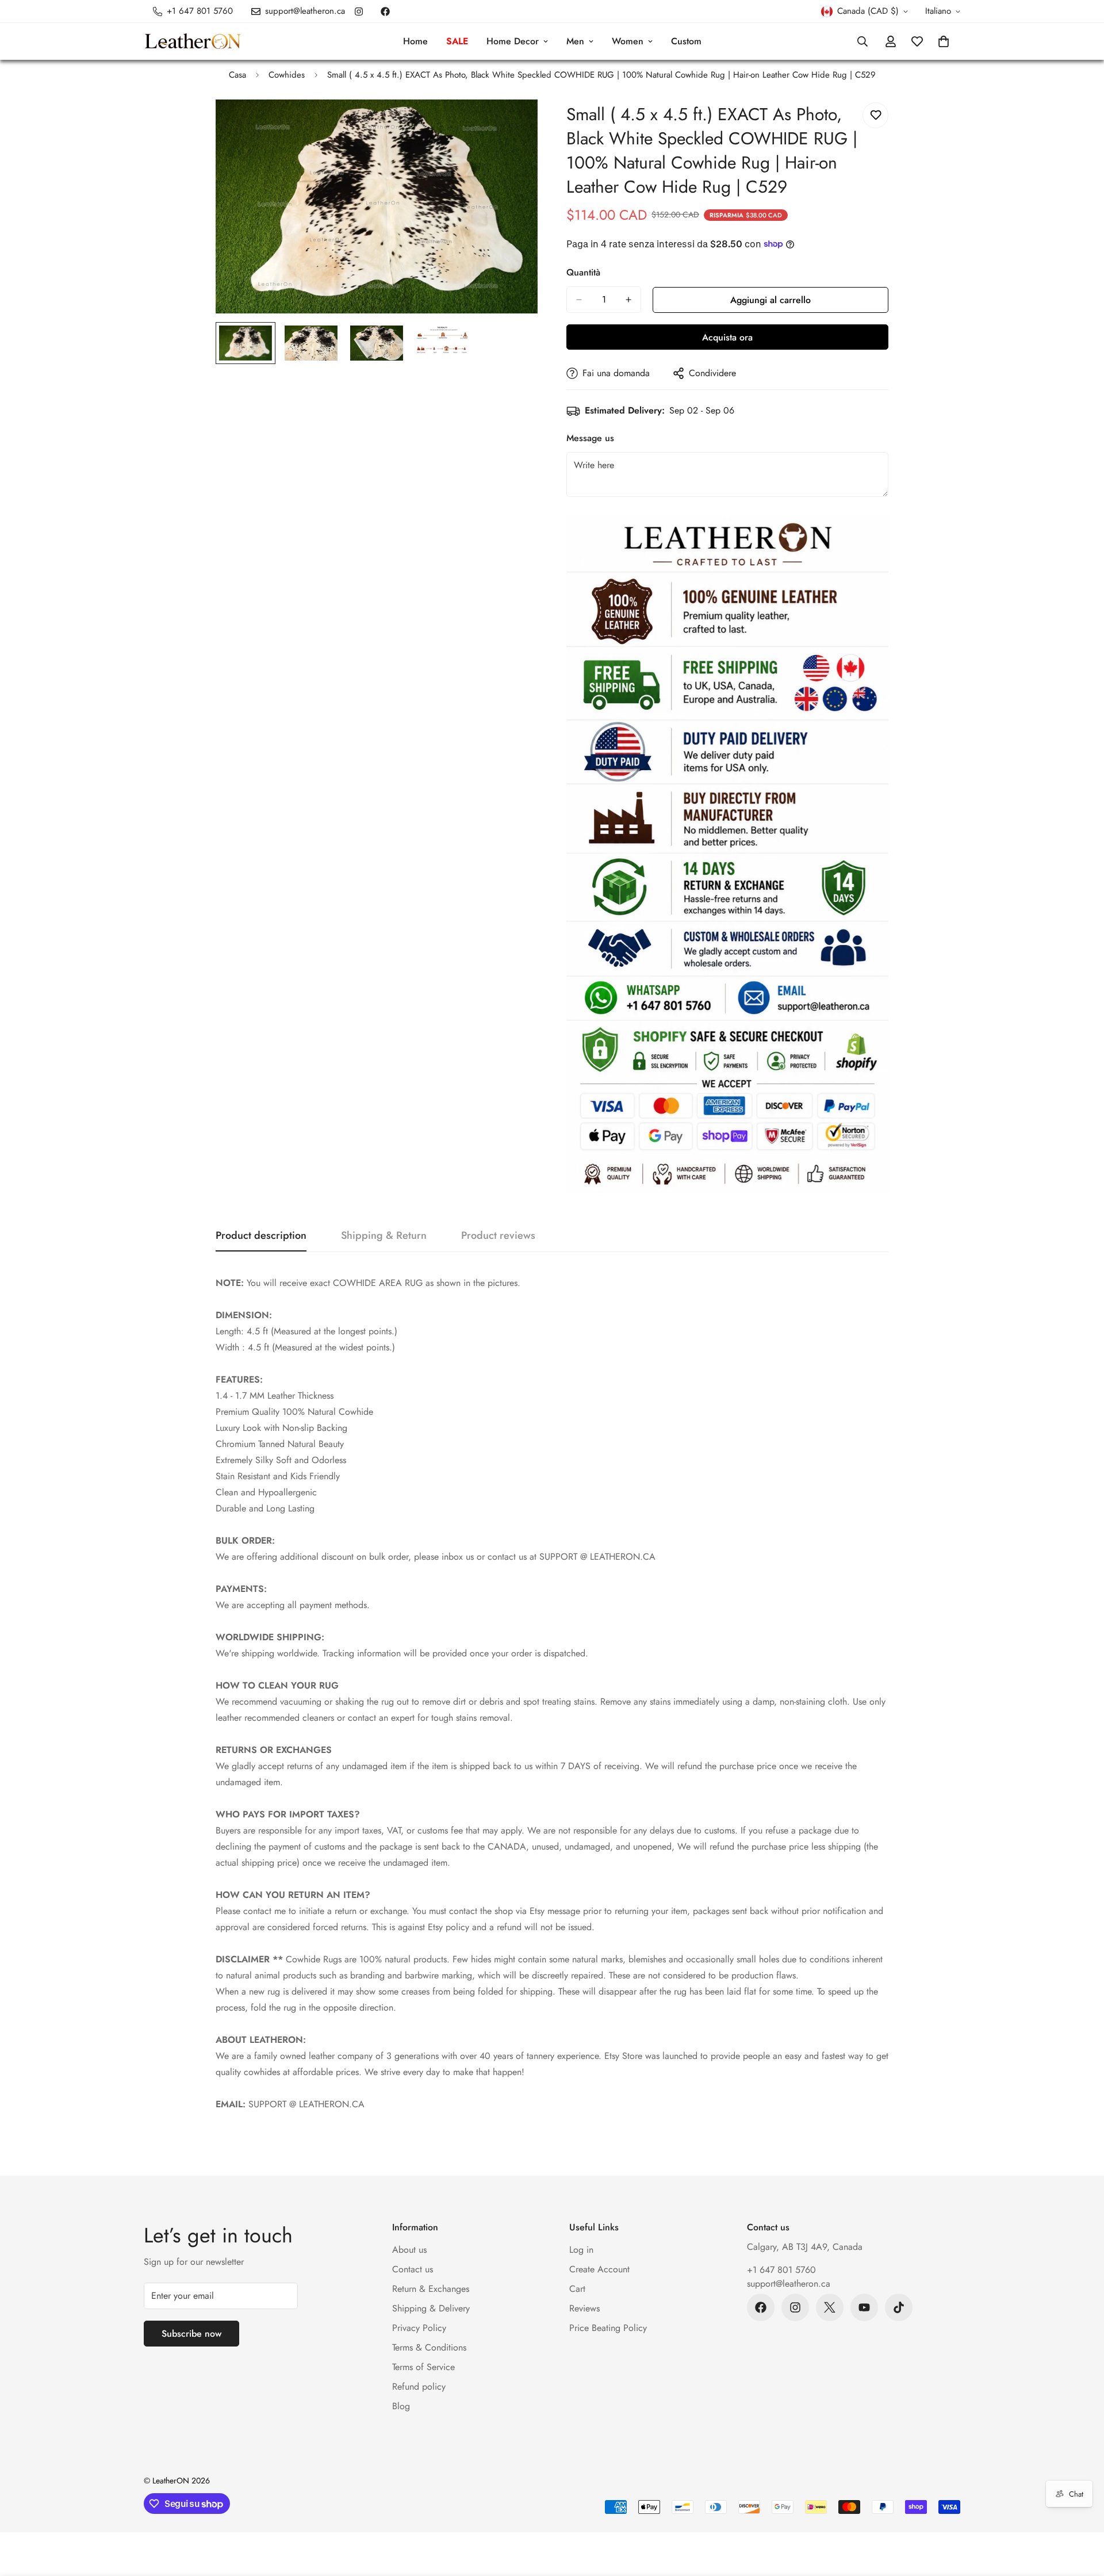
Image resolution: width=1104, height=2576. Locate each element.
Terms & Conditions (429, 2347)
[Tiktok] (899, 2307)
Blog (401, 2406)
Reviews (584, 2308)
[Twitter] (830, 2307)
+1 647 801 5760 (781, 2270)
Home (415, 41)
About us (409, 2250)
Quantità (583, 272)
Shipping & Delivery (431, 2308)
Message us (590, 438)
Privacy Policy (419, 2328)
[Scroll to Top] (1082, 2513)
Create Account (599, 2269)
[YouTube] (864, 2307)
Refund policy (419, 2386)
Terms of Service (423, 2367)
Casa (237, 75)
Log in (581, 2250)
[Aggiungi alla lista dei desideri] (875, 115)
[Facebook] (385, 12)
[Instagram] (359, 12)
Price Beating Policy (608, 2328)
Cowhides (287, 75)
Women (628, 41)
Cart (577, 2289)
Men (575, 41)
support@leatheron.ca (789, 2284)
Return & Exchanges (431, 2289)
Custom (686, 41)
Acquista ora (727, 337)
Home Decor (513, 41)
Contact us (413, 2269)
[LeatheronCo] (193, 42)
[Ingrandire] (513, 124)
